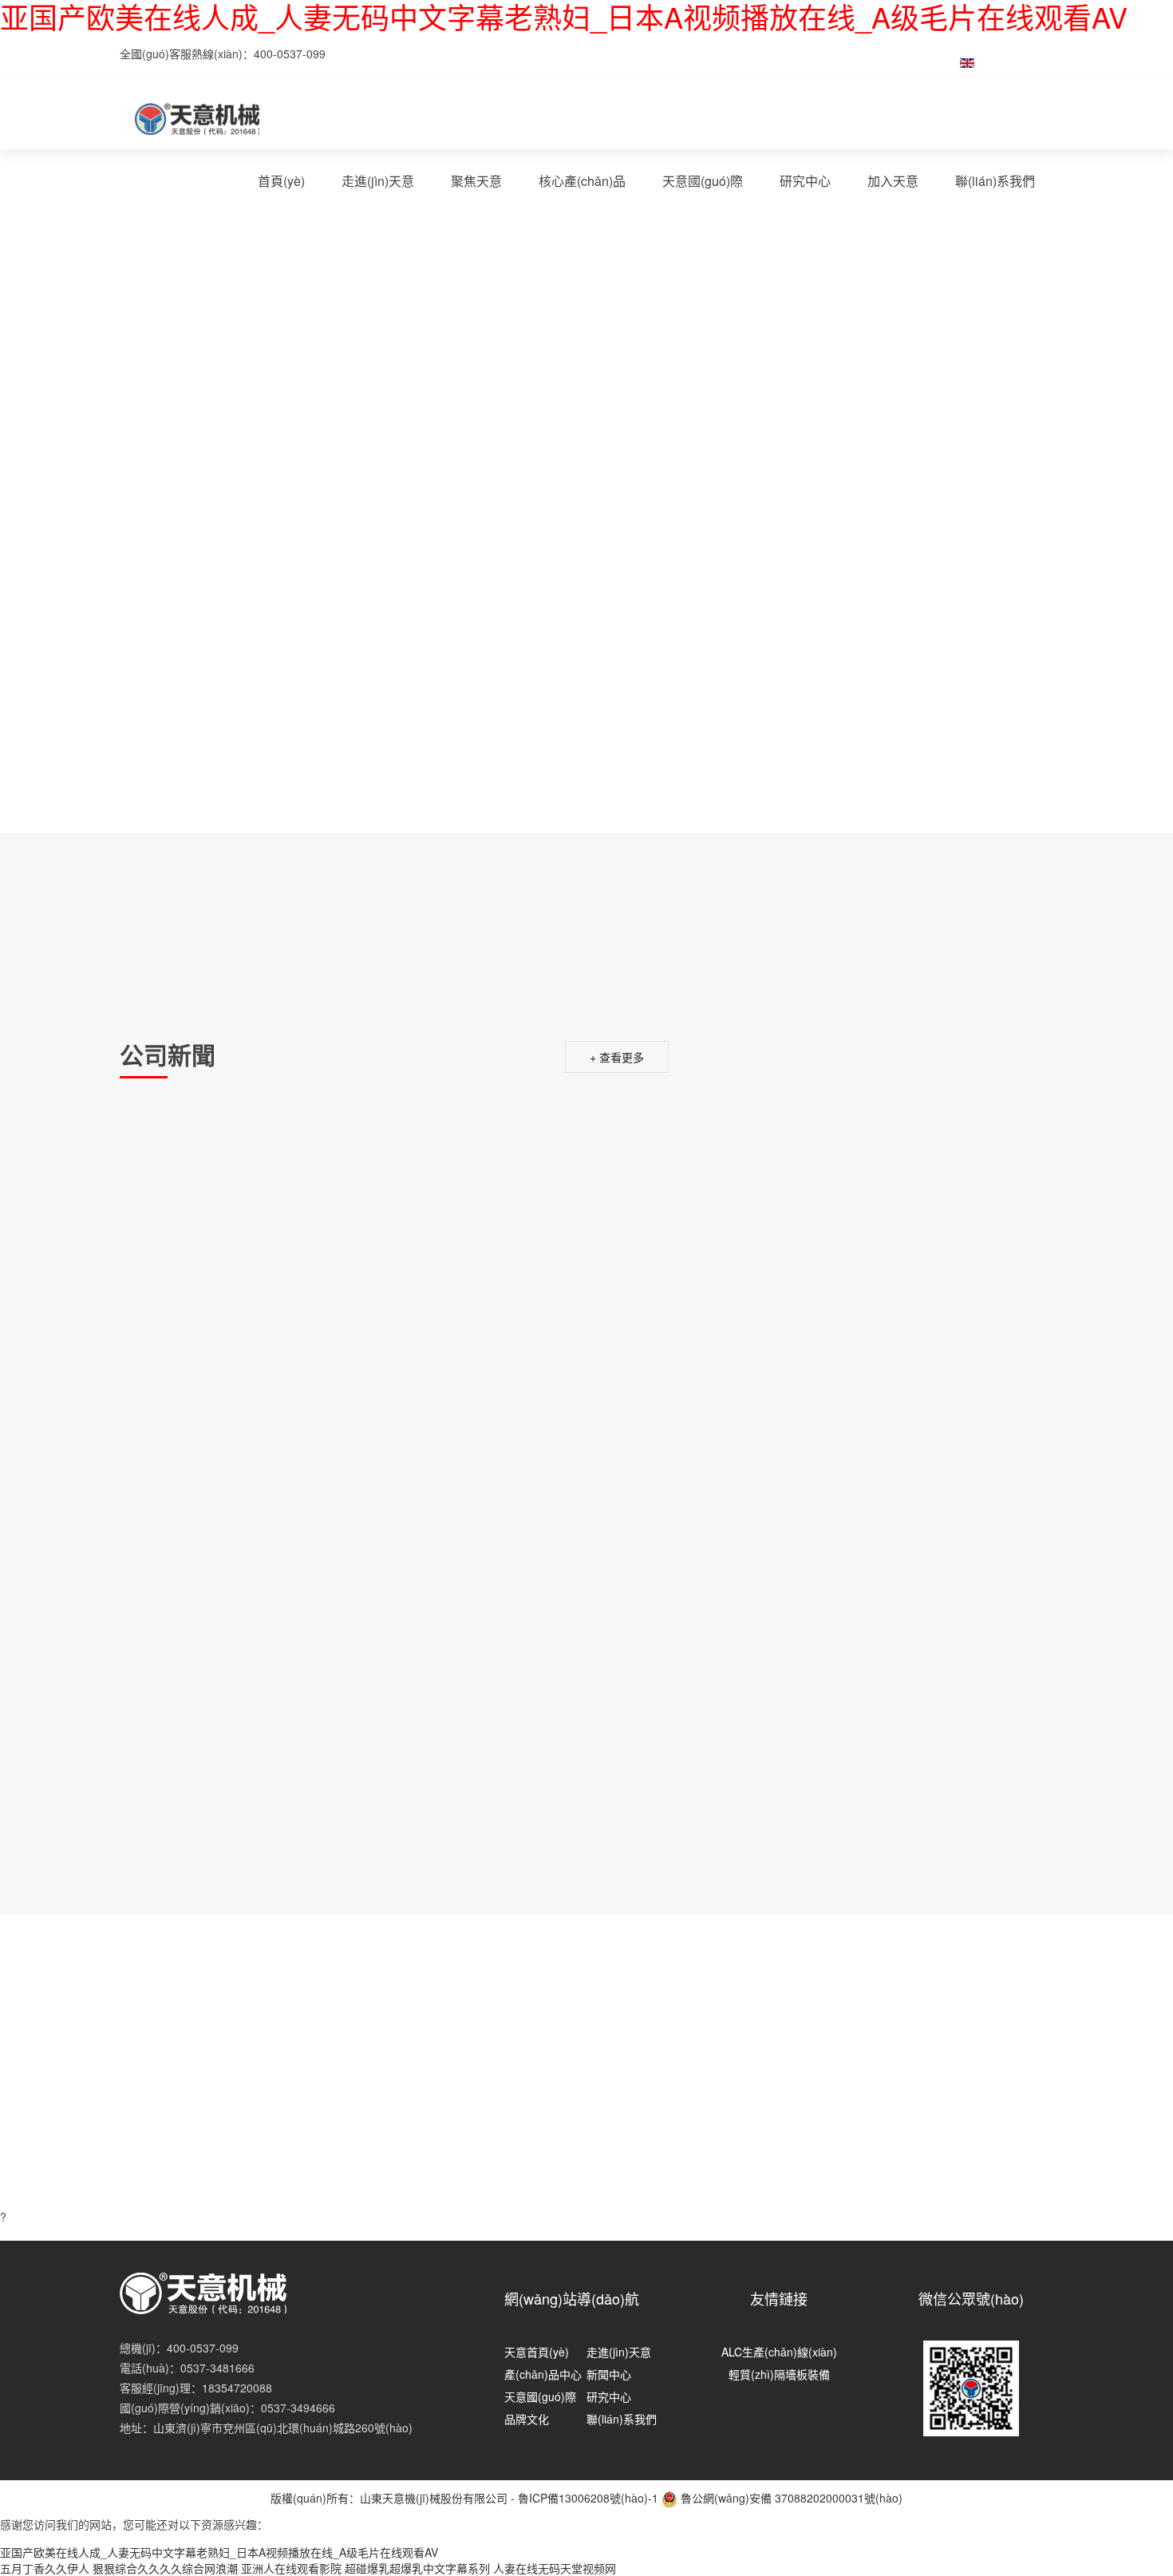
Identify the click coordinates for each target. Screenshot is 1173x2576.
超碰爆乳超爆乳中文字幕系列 (417, 2568)
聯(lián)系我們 (995, 181)
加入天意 (893, 181)
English (1008, 61)
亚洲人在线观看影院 (291, 2568)
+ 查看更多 (617, 1057)
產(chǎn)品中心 (543, 2374)
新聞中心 (609, 2374)
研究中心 (805, 181)
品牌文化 (527, 2419)
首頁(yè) (281, 181)
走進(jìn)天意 (378, 181)
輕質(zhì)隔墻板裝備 (779, 2374)
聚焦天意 (476, 181)
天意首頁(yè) (537, 2352)
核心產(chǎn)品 (582, 181)
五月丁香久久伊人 (45, 2568)
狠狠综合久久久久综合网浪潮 (165, 2568)
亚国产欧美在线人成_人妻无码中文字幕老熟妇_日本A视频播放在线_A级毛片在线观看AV (219, 2552)
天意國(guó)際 (703, 181)
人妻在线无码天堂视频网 (555, 2568)
